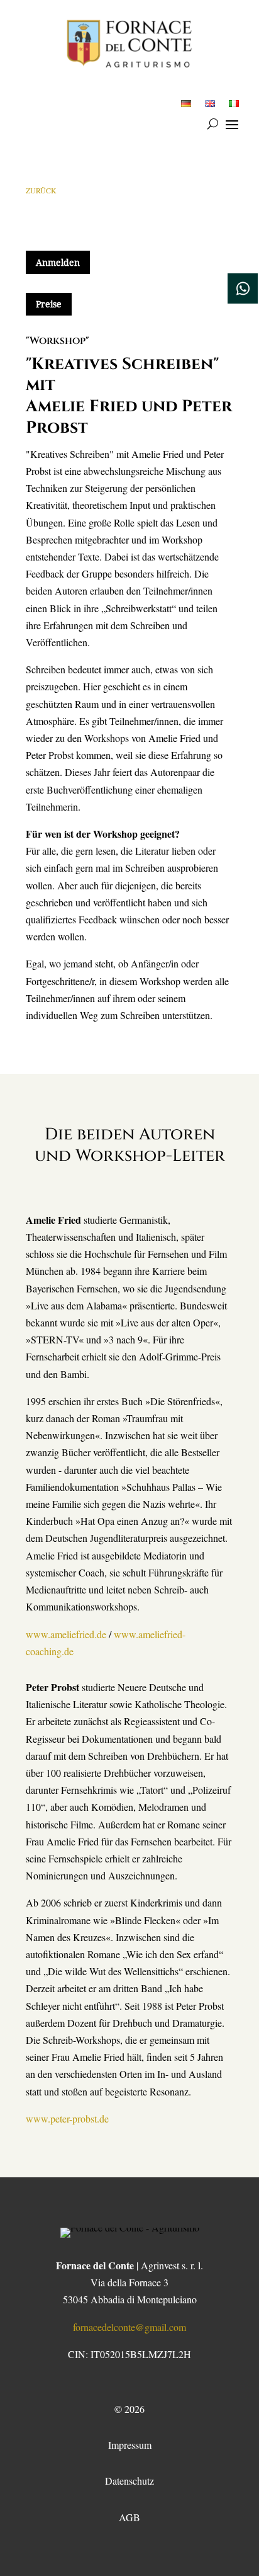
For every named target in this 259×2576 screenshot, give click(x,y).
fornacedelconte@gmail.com (129, 2327)
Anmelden (58, 262)
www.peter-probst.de (67, 2118)
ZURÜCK (41, 190)
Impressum (130, 2445)
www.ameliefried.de (66, 1634)
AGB (129, 2517)
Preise (49, 304)
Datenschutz (129, 2481)
